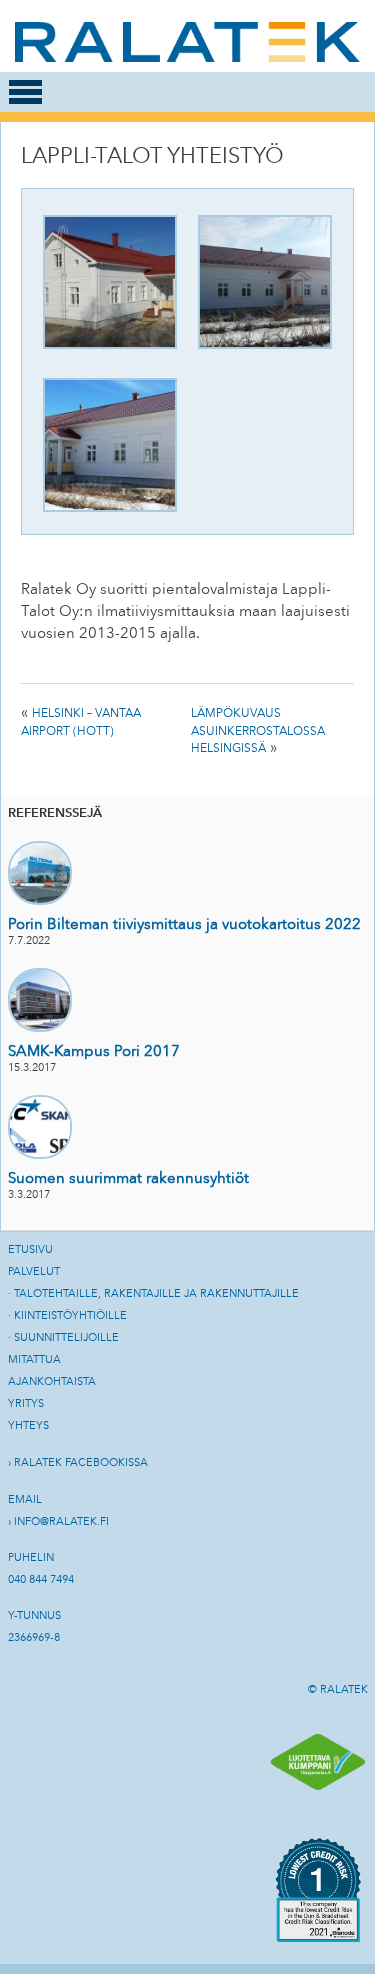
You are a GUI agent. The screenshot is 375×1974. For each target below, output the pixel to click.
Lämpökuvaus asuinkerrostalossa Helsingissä (258, 730)
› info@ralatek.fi (58, 1521)
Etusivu (30, 1249)
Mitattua (34, 1359)
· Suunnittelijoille (63, 1337)
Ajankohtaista (52, 1381)
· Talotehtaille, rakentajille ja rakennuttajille (153, 1293)
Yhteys (28, 1425)
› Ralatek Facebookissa (78, 1462)
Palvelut (34, 1271)
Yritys (26, 1403)
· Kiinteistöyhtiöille (67, 1315)
